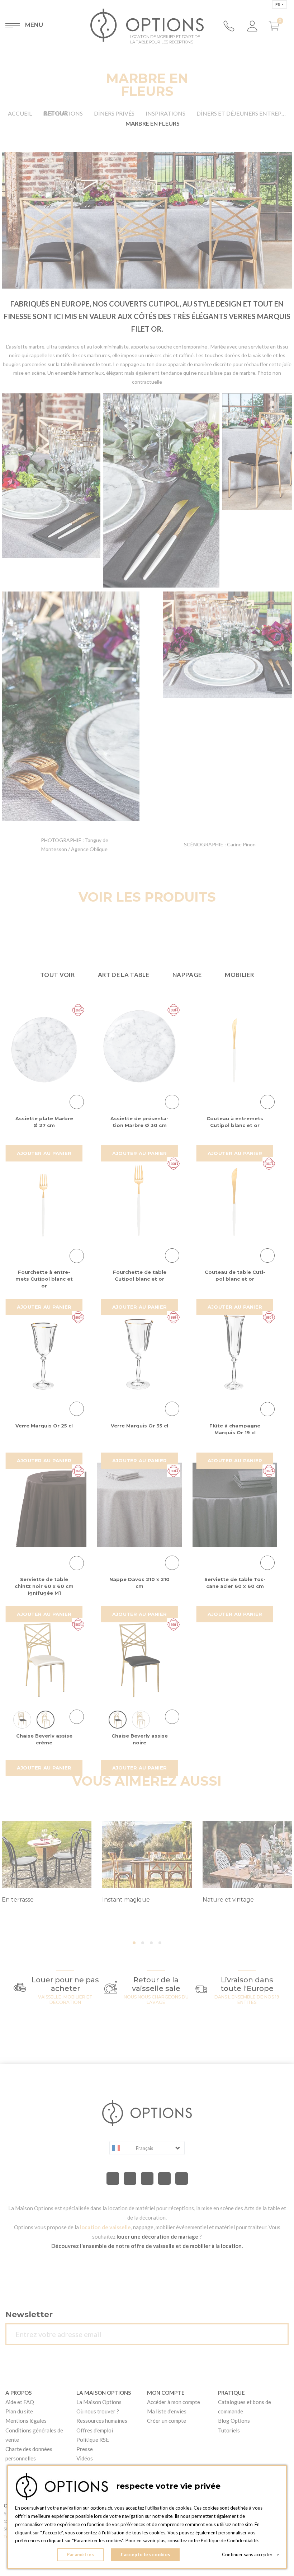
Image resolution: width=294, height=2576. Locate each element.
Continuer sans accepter (250, 2554)
